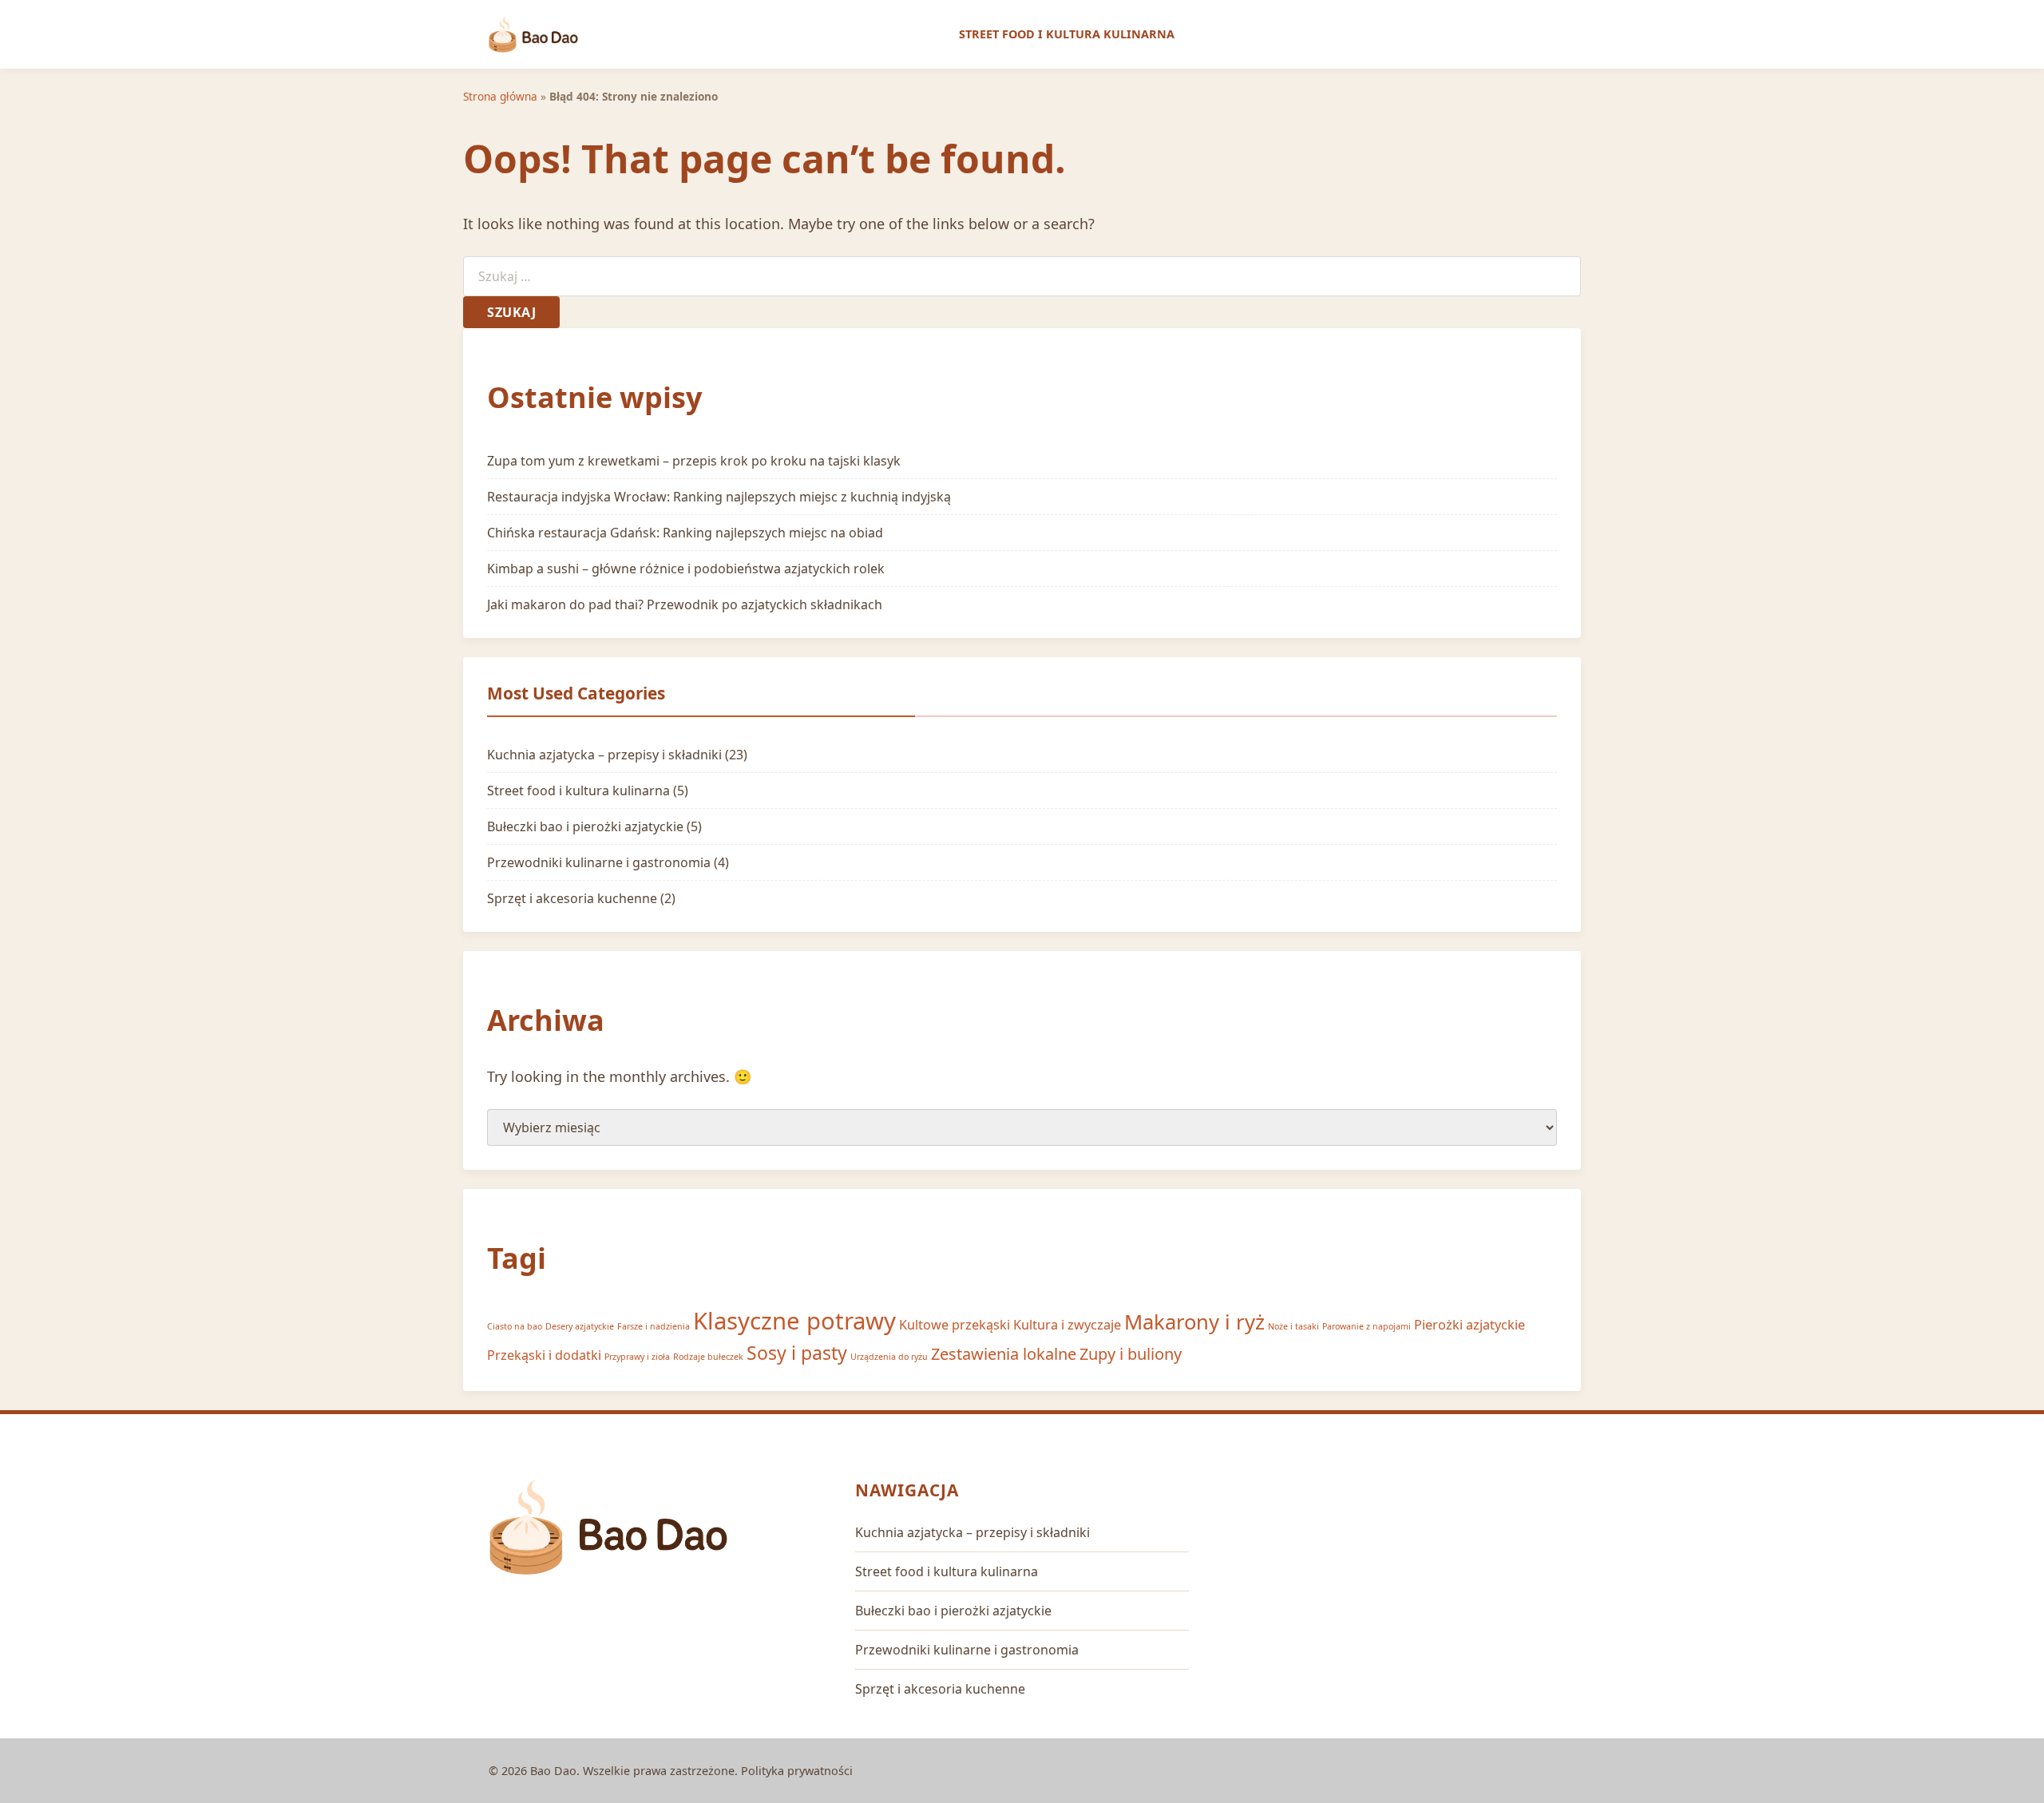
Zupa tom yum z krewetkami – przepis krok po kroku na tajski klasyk (694, 461)
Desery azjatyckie (580, 1326)
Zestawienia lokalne (1004, 1354)
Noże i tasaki (1293, 1326)
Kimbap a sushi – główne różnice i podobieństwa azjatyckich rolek (686, 569)
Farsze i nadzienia (654, 1326)
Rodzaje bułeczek (708, 1357)
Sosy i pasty (797, 1353)
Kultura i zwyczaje (1067, 1325)
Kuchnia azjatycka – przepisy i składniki (604, 755)
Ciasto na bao (515, 1326)
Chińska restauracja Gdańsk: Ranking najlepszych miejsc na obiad (685, 533)
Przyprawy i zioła (637, 1357)
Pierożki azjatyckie (1470, 1325)
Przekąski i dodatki (544, 1355)
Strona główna (500, 96)
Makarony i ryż (1194, 1322)
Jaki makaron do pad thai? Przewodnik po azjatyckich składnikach (685, 604)
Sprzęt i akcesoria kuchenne (572, 898)
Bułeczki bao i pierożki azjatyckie (585, 826)
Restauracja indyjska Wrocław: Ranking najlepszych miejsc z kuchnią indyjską (719, 497)
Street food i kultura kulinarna (1067, 34)
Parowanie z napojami (1367, 1326)
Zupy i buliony (1131, 1354)
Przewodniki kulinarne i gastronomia (599, 862)
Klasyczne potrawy (794, 1321)
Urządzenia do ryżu (889, 1357)
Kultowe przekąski (955, 1325)
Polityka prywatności (797, 1771)
